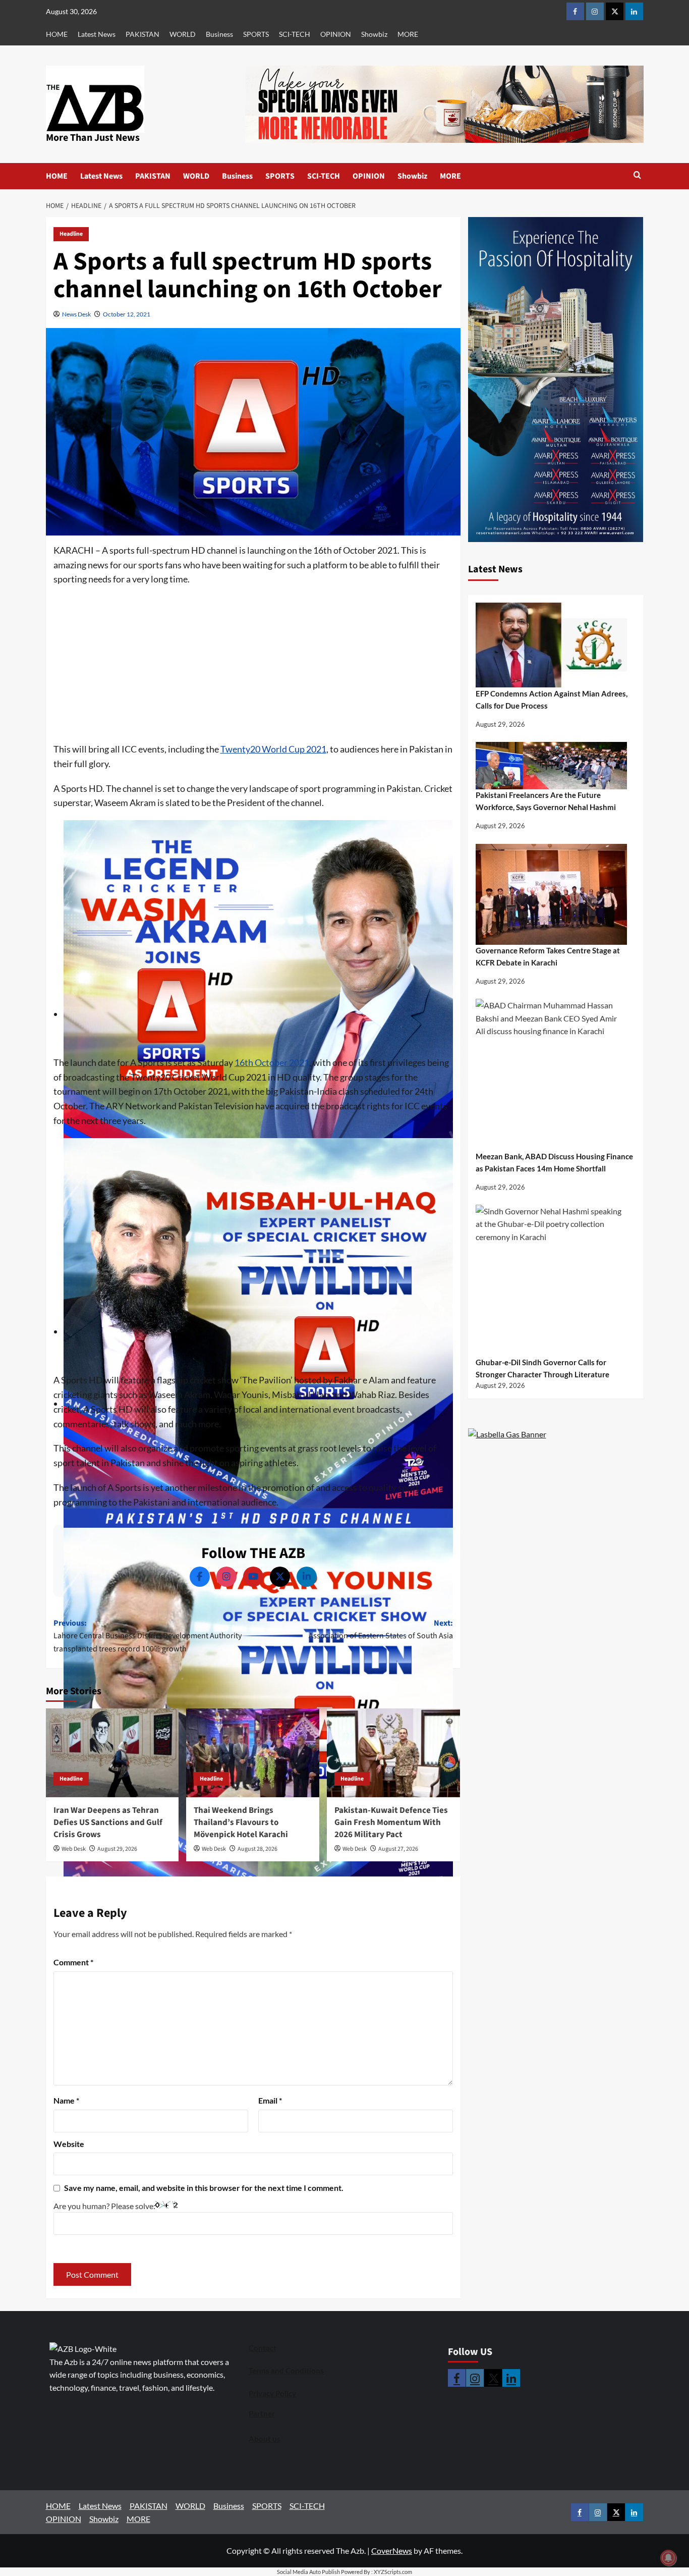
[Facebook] (200, 1577)
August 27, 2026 (398, 1849)
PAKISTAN (142, 34)
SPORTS (256, 34)
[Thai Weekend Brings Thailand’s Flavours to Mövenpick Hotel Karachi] (253, 1753)
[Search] (637, 176)
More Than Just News (93, 138)
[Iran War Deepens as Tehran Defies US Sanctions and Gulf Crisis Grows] (112, 1753)
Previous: (148, 1636)
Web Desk (74, 1849)
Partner (262, 2413)
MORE (408, 34)
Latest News (97, 34)
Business (219, 34)
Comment (73, 1962)
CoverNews (392, 2551)
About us (265, 2439)
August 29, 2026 (117, 1849)
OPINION (336, 34)
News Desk (76, 314)
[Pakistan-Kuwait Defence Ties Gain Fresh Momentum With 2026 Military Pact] (393, 1753)
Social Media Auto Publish (308, 2572)
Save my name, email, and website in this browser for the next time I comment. (204, 2188)
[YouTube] (253, 1577)
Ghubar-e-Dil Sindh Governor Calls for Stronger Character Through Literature (542, 1368)
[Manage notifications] (668, 2558)
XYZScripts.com (393, 2572)
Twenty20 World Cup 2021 (273, 749)
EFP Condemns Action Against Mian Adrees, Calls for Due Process (552, 700)
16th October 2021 (272, 1062)
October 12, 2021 (127, 314)
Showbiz (374, 34)
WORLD (183, 34)
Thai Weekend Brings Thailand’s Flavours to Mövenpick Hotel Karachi (241, 1822)
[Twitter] (280, 1577)
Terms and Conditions (286, 2371)
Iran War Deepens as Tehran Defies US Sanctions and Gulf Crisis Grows (108, 1822)
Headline (71, 234)
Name (66, 2100)
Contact (263, 2348)
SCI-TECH (295, 34)
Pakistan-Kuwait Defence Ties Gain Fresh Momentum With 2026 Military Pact (391, 1822)
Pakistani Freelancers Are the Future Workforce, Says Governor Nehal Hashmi (546, 801)
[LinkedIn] (307, 1577)
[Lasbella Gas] (507, 1435)
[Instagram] (226, 1577)
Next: (381, 1630)
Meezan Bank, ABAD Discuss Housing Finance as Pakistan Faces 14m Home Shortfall (554, 1162)
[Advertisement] (253, 667)
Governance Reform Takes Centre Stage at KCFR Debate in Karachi (548, 957)
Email (270, 2100)
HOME (57, 34)
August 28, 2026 (257, 1849)
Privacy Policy (272, 2393)
